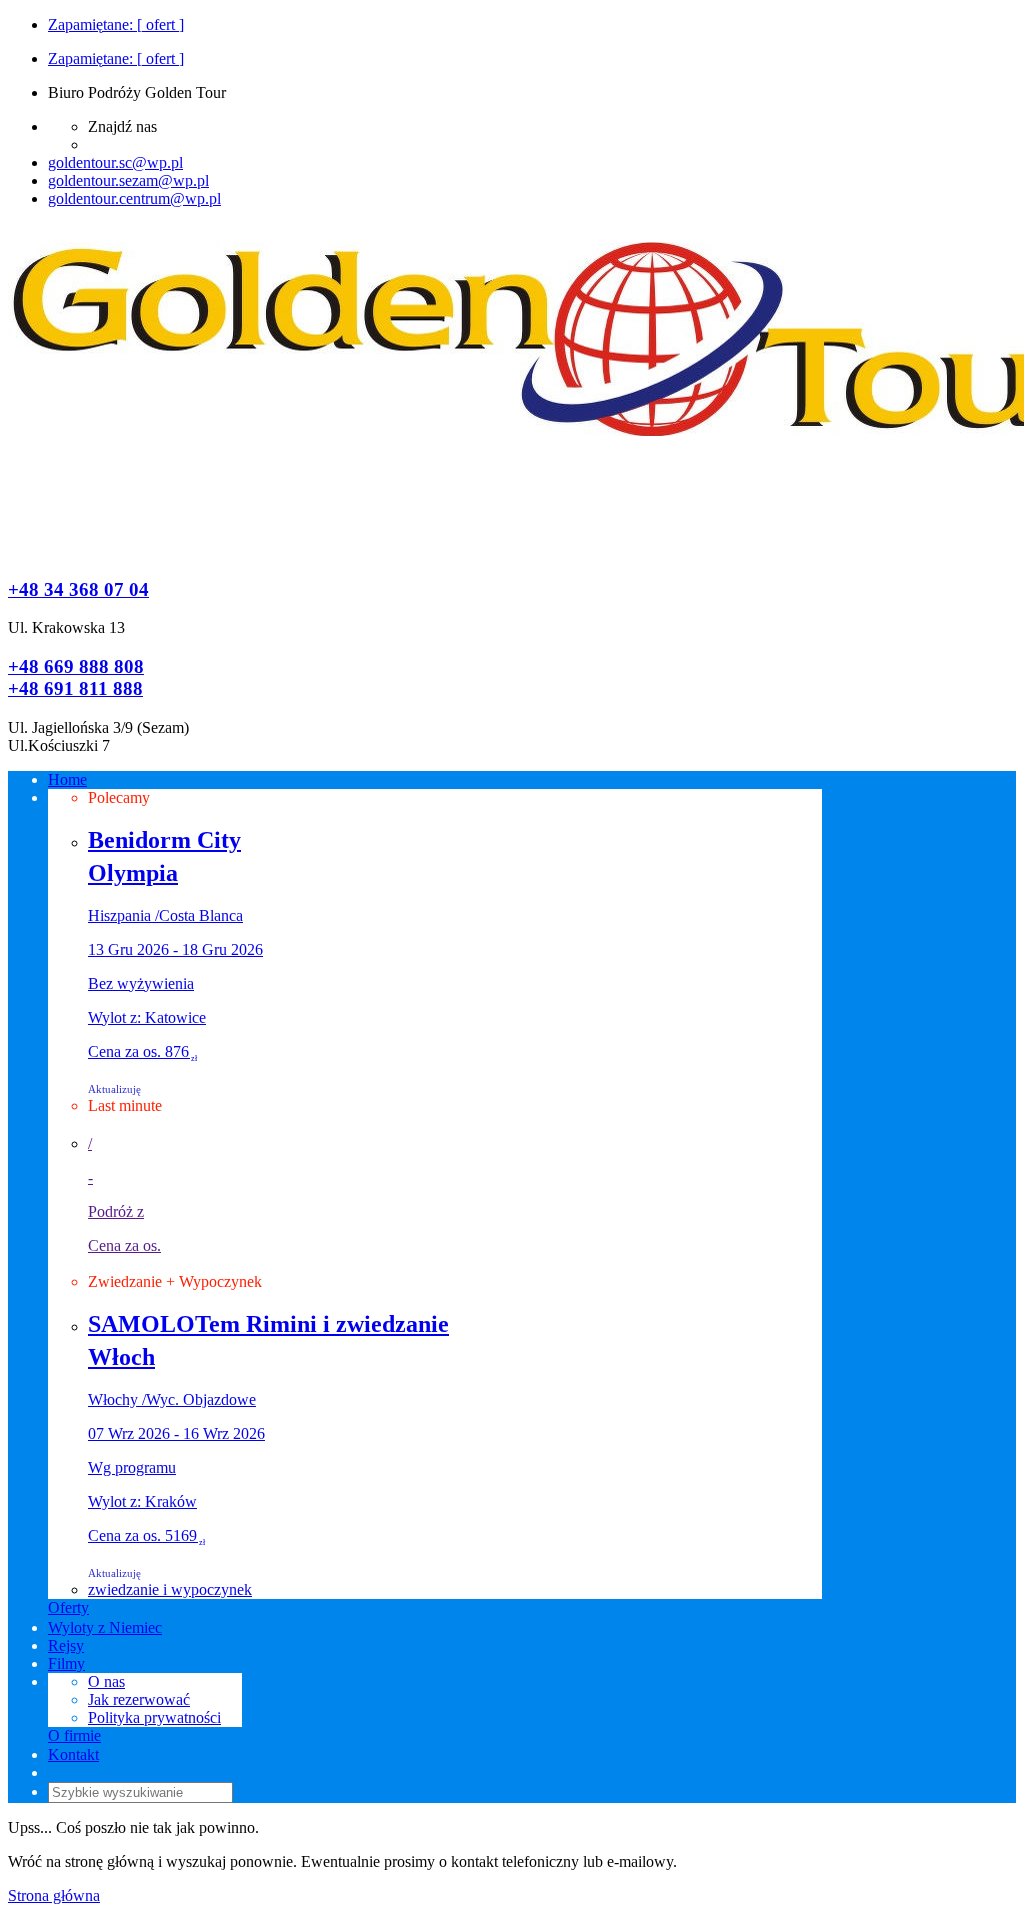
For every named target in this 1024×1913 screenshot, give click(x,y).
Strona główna (54, 1895)
